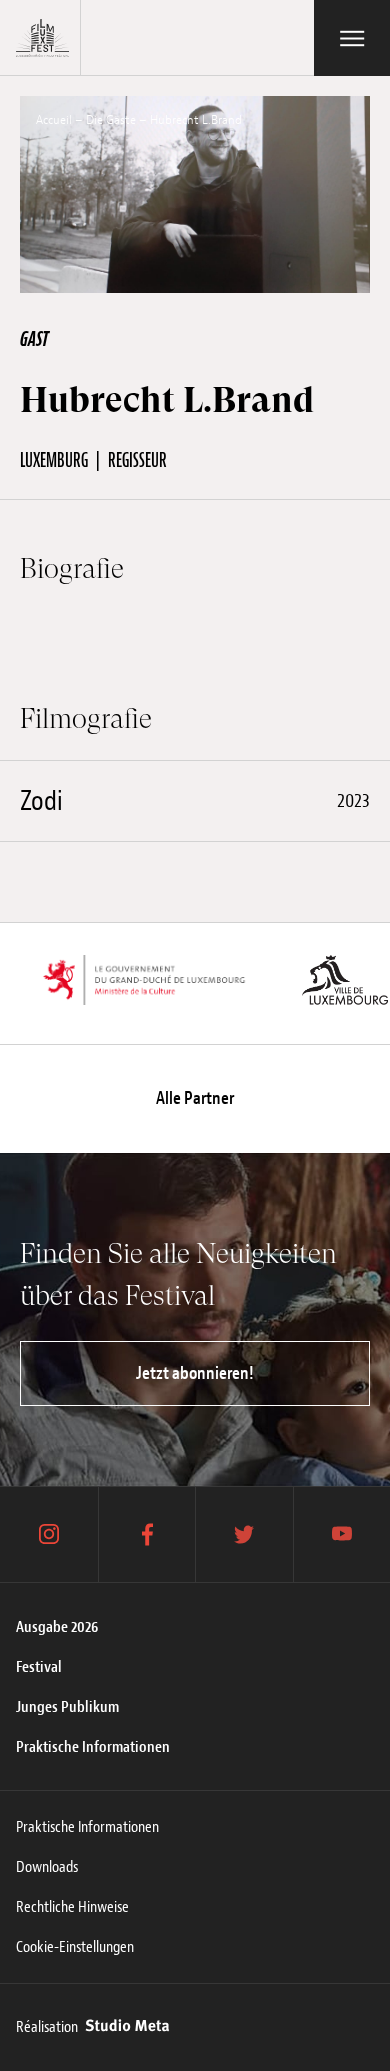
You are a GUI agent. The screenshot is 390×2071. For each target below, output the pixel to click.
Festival (39, 1667)
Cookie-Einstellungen (75, 1947)
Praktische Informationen (93, 1747)
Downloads (47, 1867)
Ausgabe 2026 (57, 1627)
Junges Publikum (67, 1707)
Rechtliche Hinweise (72, 1907)
